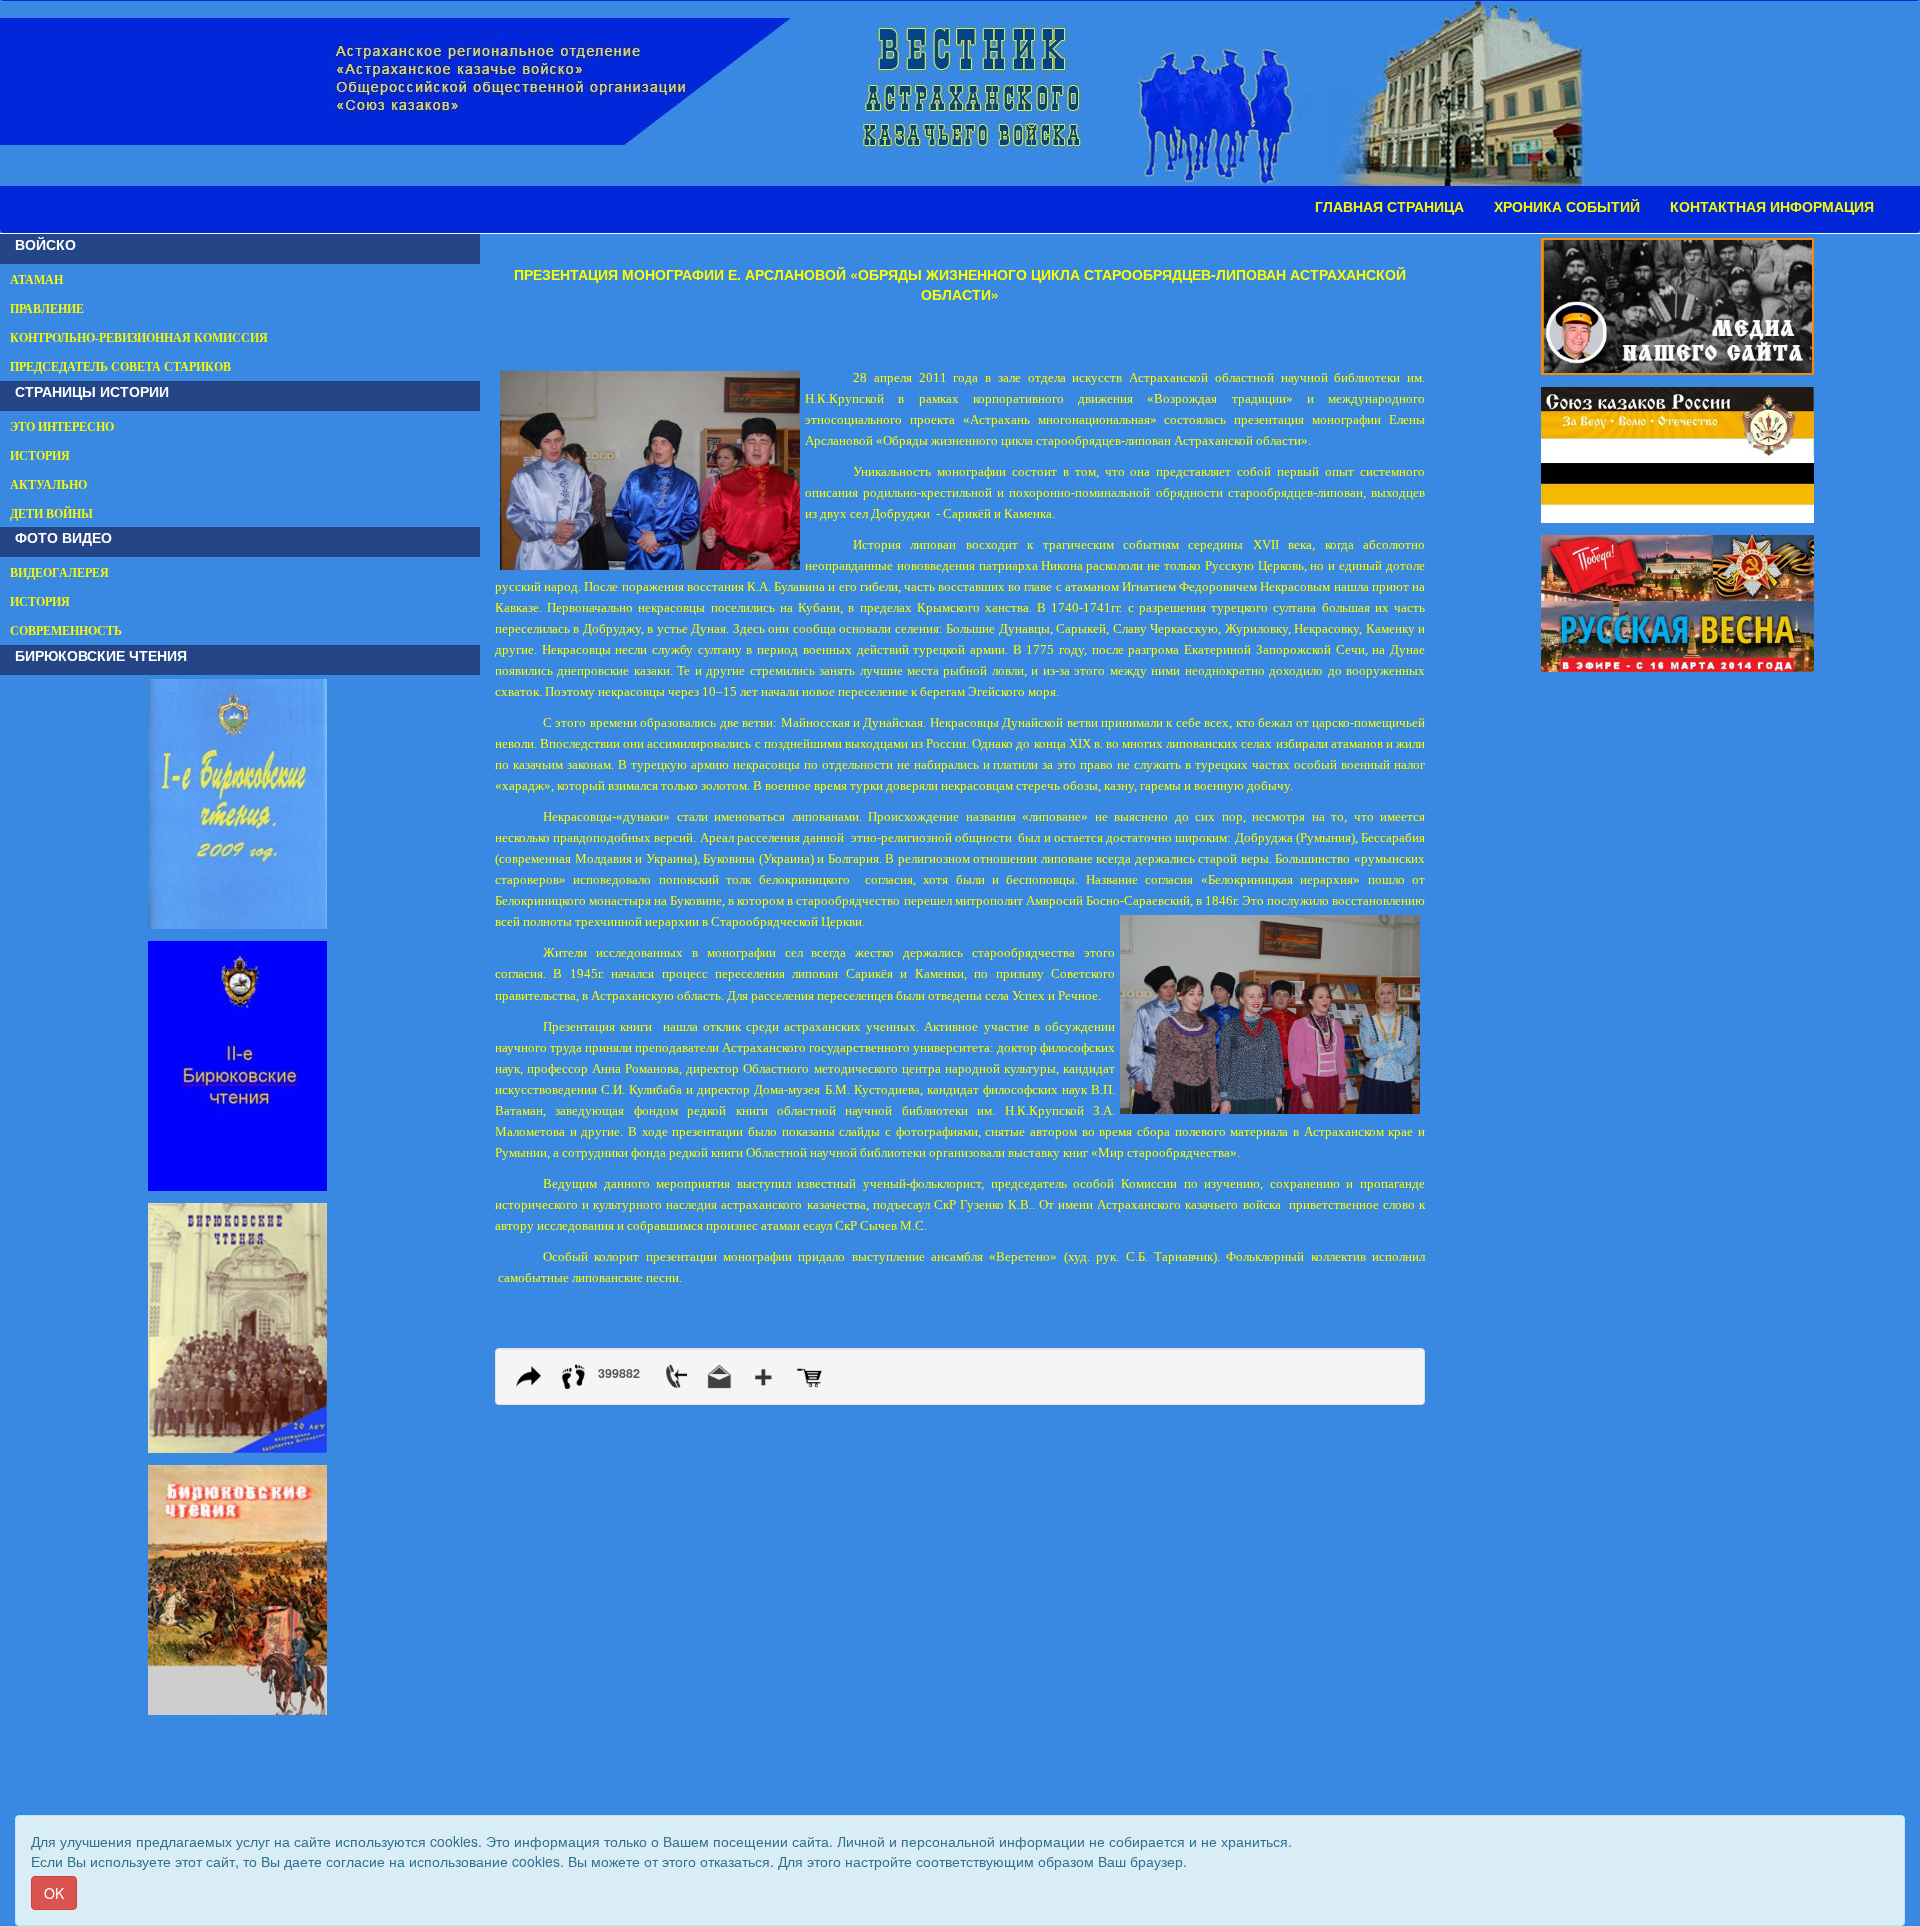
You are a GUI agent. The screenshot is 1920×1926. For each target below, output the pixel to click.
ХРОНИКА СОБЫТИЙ (1567, 207)
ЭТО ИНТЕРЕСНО (62, 427)
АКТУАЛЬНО (48, 485)
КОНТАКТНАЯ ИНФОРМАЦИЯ (1772, 207)
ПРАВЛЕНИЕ (47, 309)
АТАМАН (36, 280)
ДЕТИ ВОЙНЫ (51, 514)
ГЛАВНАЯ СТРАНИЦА (1389, 207)
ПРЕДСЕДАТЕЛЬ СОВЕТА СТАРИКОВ (120, 367)
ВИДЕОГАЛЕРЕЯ (59, 573)
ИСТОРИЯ (40, 456)
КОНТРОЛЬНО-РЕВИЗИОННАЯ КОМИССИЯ (139, 338)
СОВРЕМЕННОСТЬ (66, 631)
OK (54, 1893)
